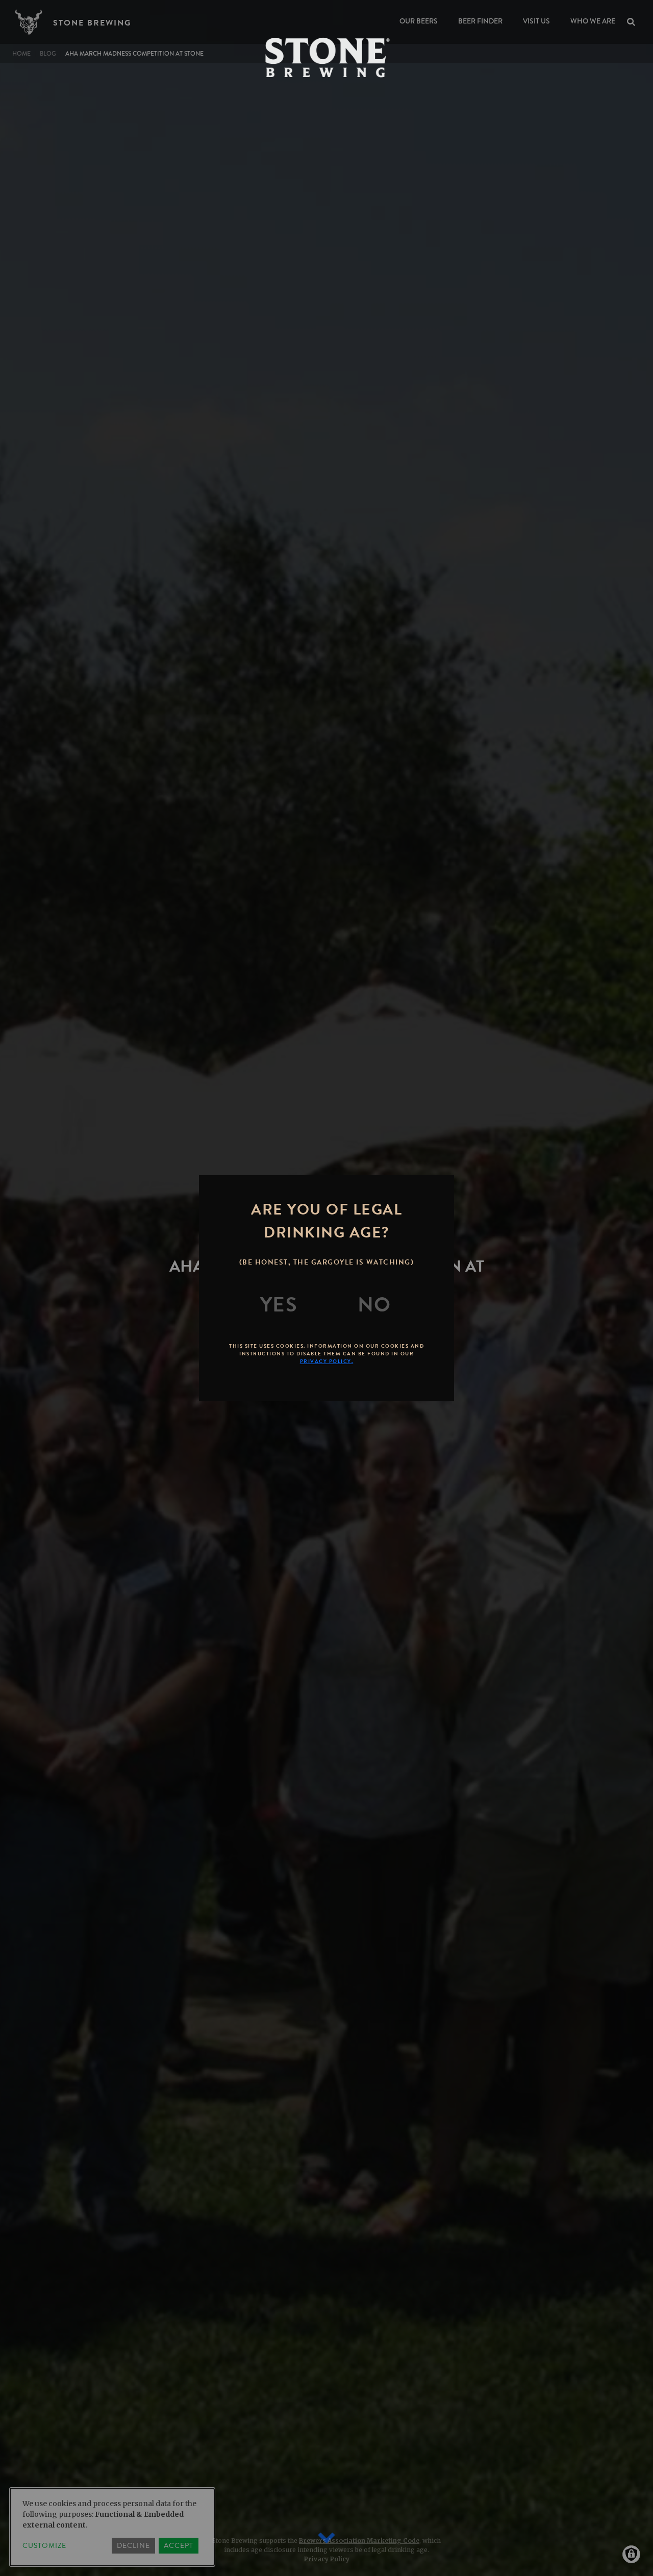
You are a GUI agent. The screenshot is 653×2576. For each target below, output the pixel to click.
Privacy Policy (327, 2559)
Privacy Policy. (327, 1361)
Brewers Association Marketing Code (359, 2541)
